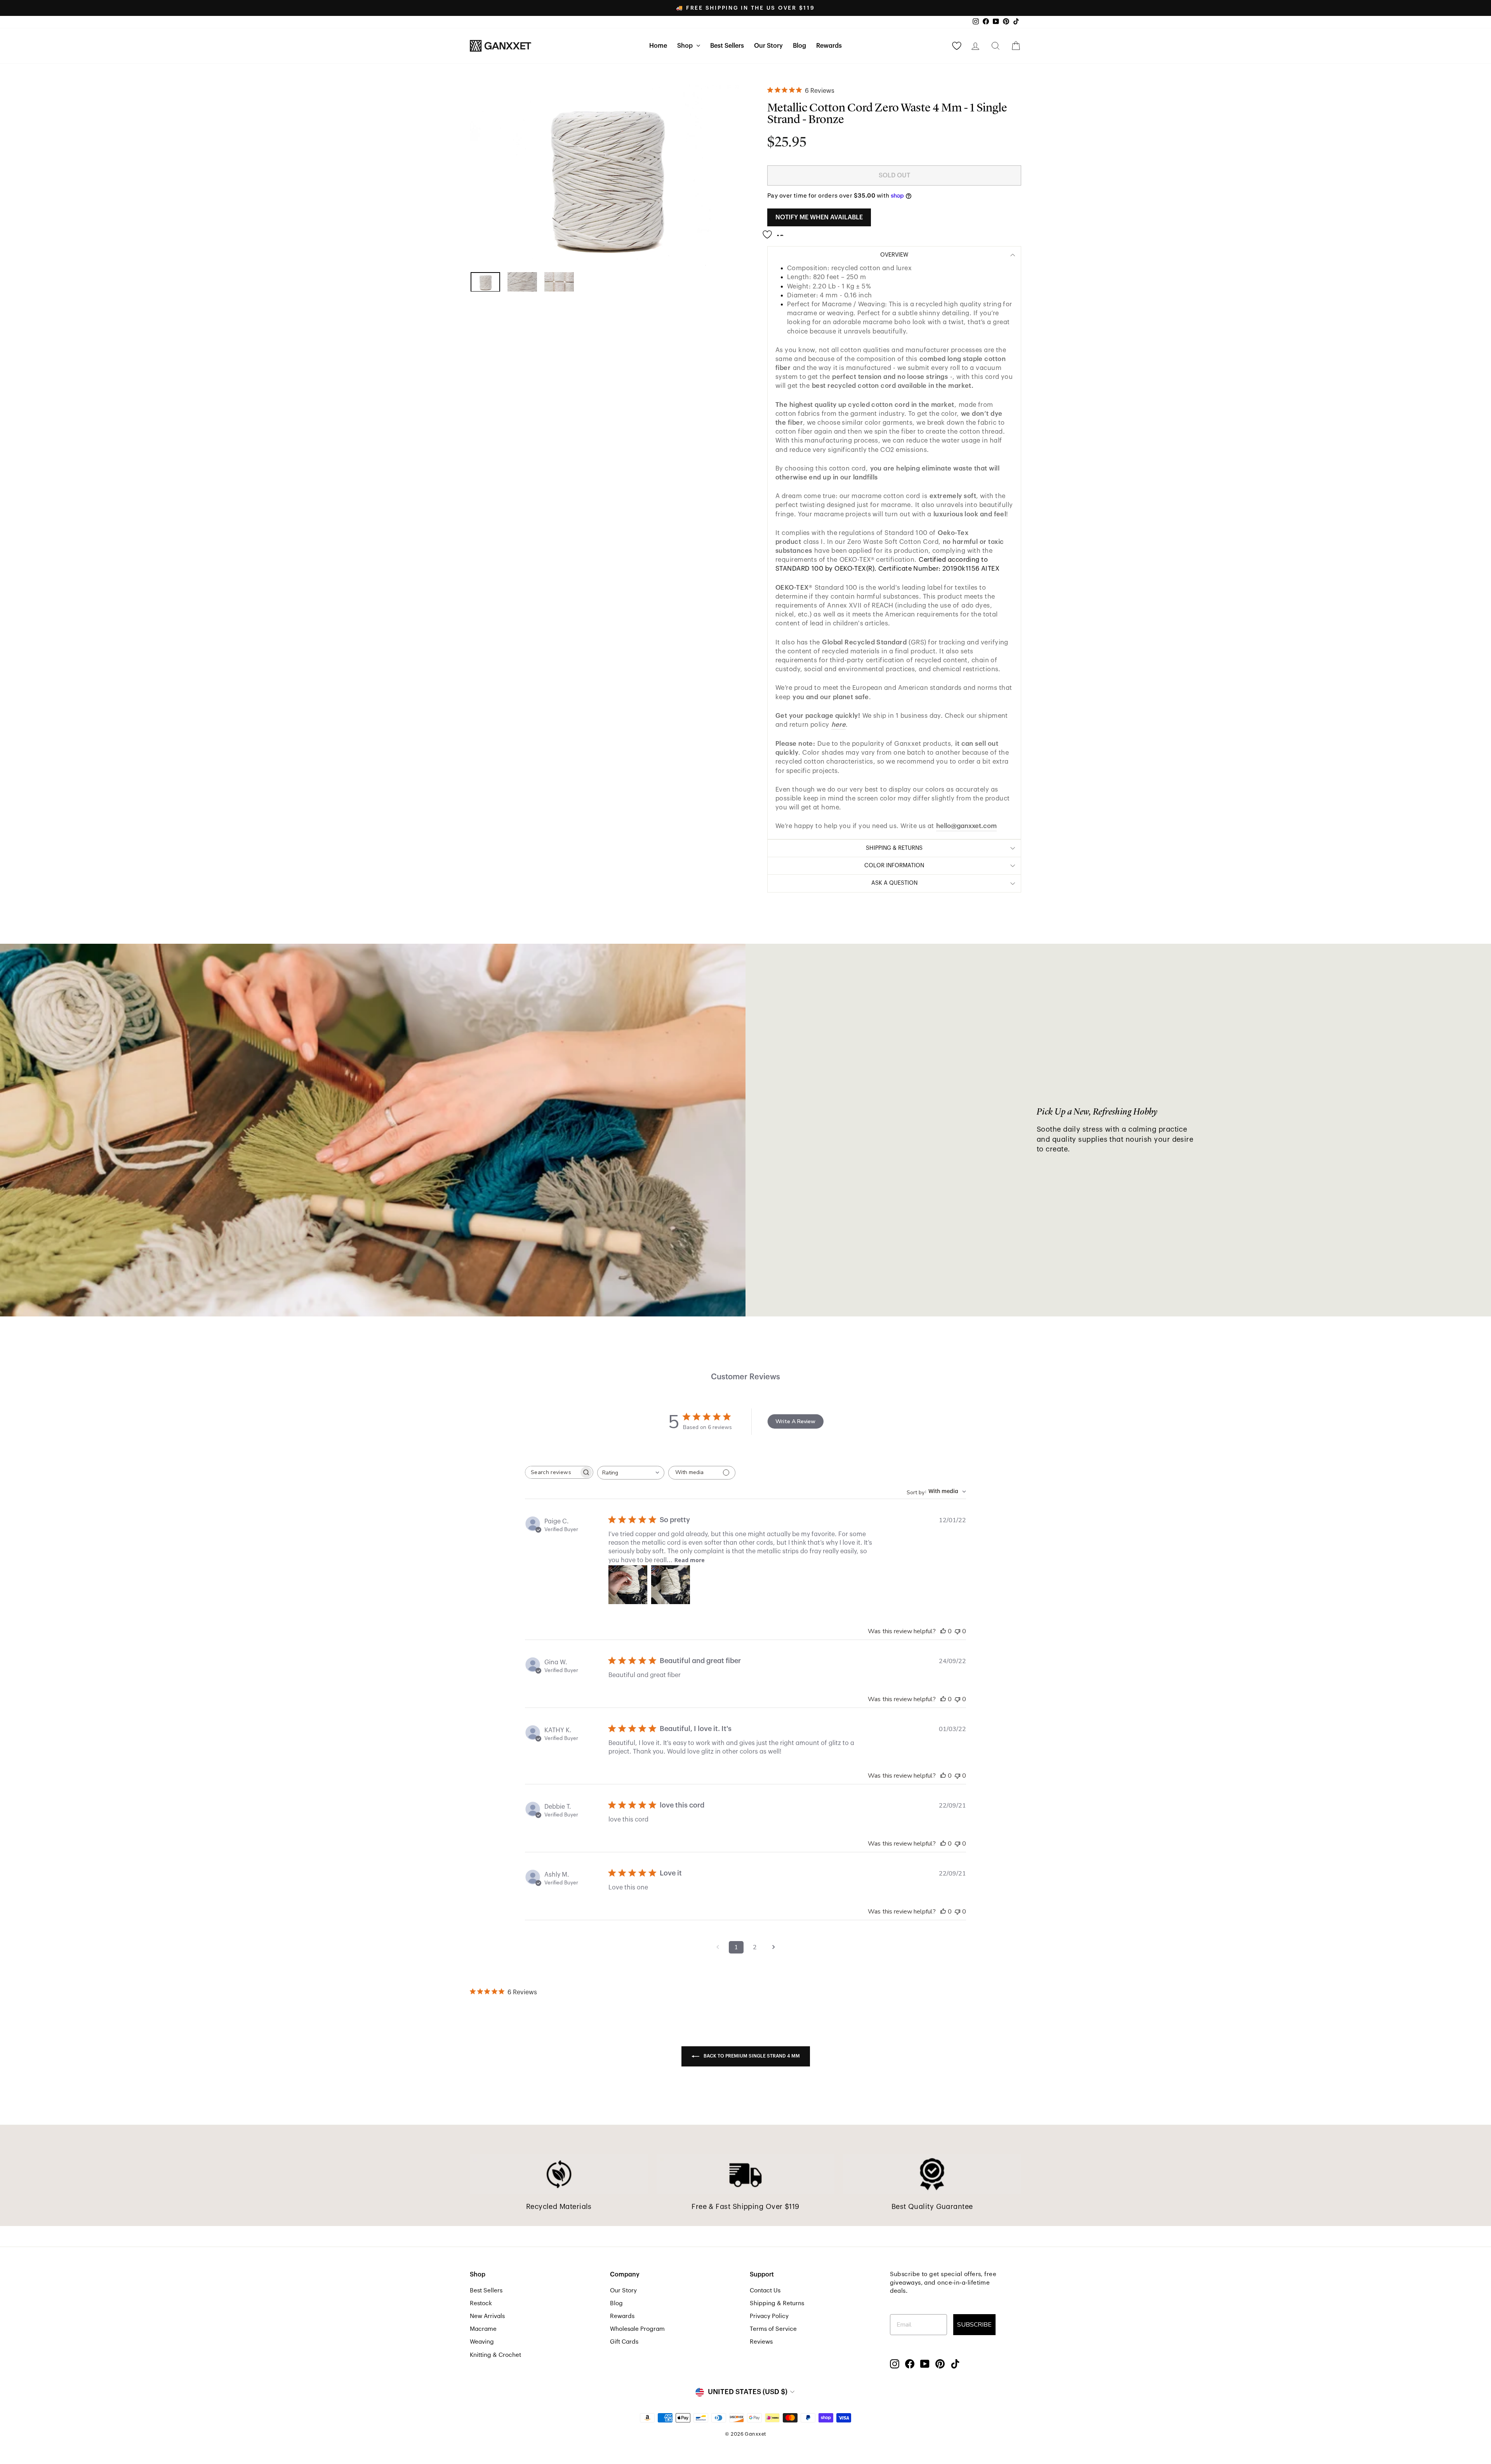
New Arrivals (487, 2316)
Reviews (761, 2342)
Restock (481, 2303)
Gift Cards (624, 2342)
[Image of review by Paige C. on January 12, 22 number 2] (671, 1585)
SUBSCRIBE (974, 2325)
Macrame (483, 2329)
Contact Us (765, 2290)
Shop (686, 46)
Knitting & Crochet (495, 2355)
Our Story (768, 46)
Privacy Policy (769, 2316)
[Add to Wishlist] (775, 232)
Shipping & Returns (777, 2303)
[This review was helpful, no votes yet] (943, 1631)
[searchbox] (552, 1472)
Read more (690, 1560)
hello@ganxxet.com (966, 826)
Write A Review (795, 1421)
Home (658, 46)
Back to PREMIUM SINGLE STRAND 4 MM (751, 2056)
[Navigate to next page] (773, 1947)
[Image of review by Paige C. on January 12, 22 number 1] (628, 1585)
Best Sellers (727, 46)
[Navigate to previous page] (718, 1947)
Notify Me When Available (819, 217)
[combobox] (631, 1473)
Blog (799, 46)
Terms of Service (773, 2329)
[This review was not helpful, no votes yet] (958, 1631)
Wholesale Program (637, 2329)
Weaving (482, 2342)
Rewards (829, 46)
